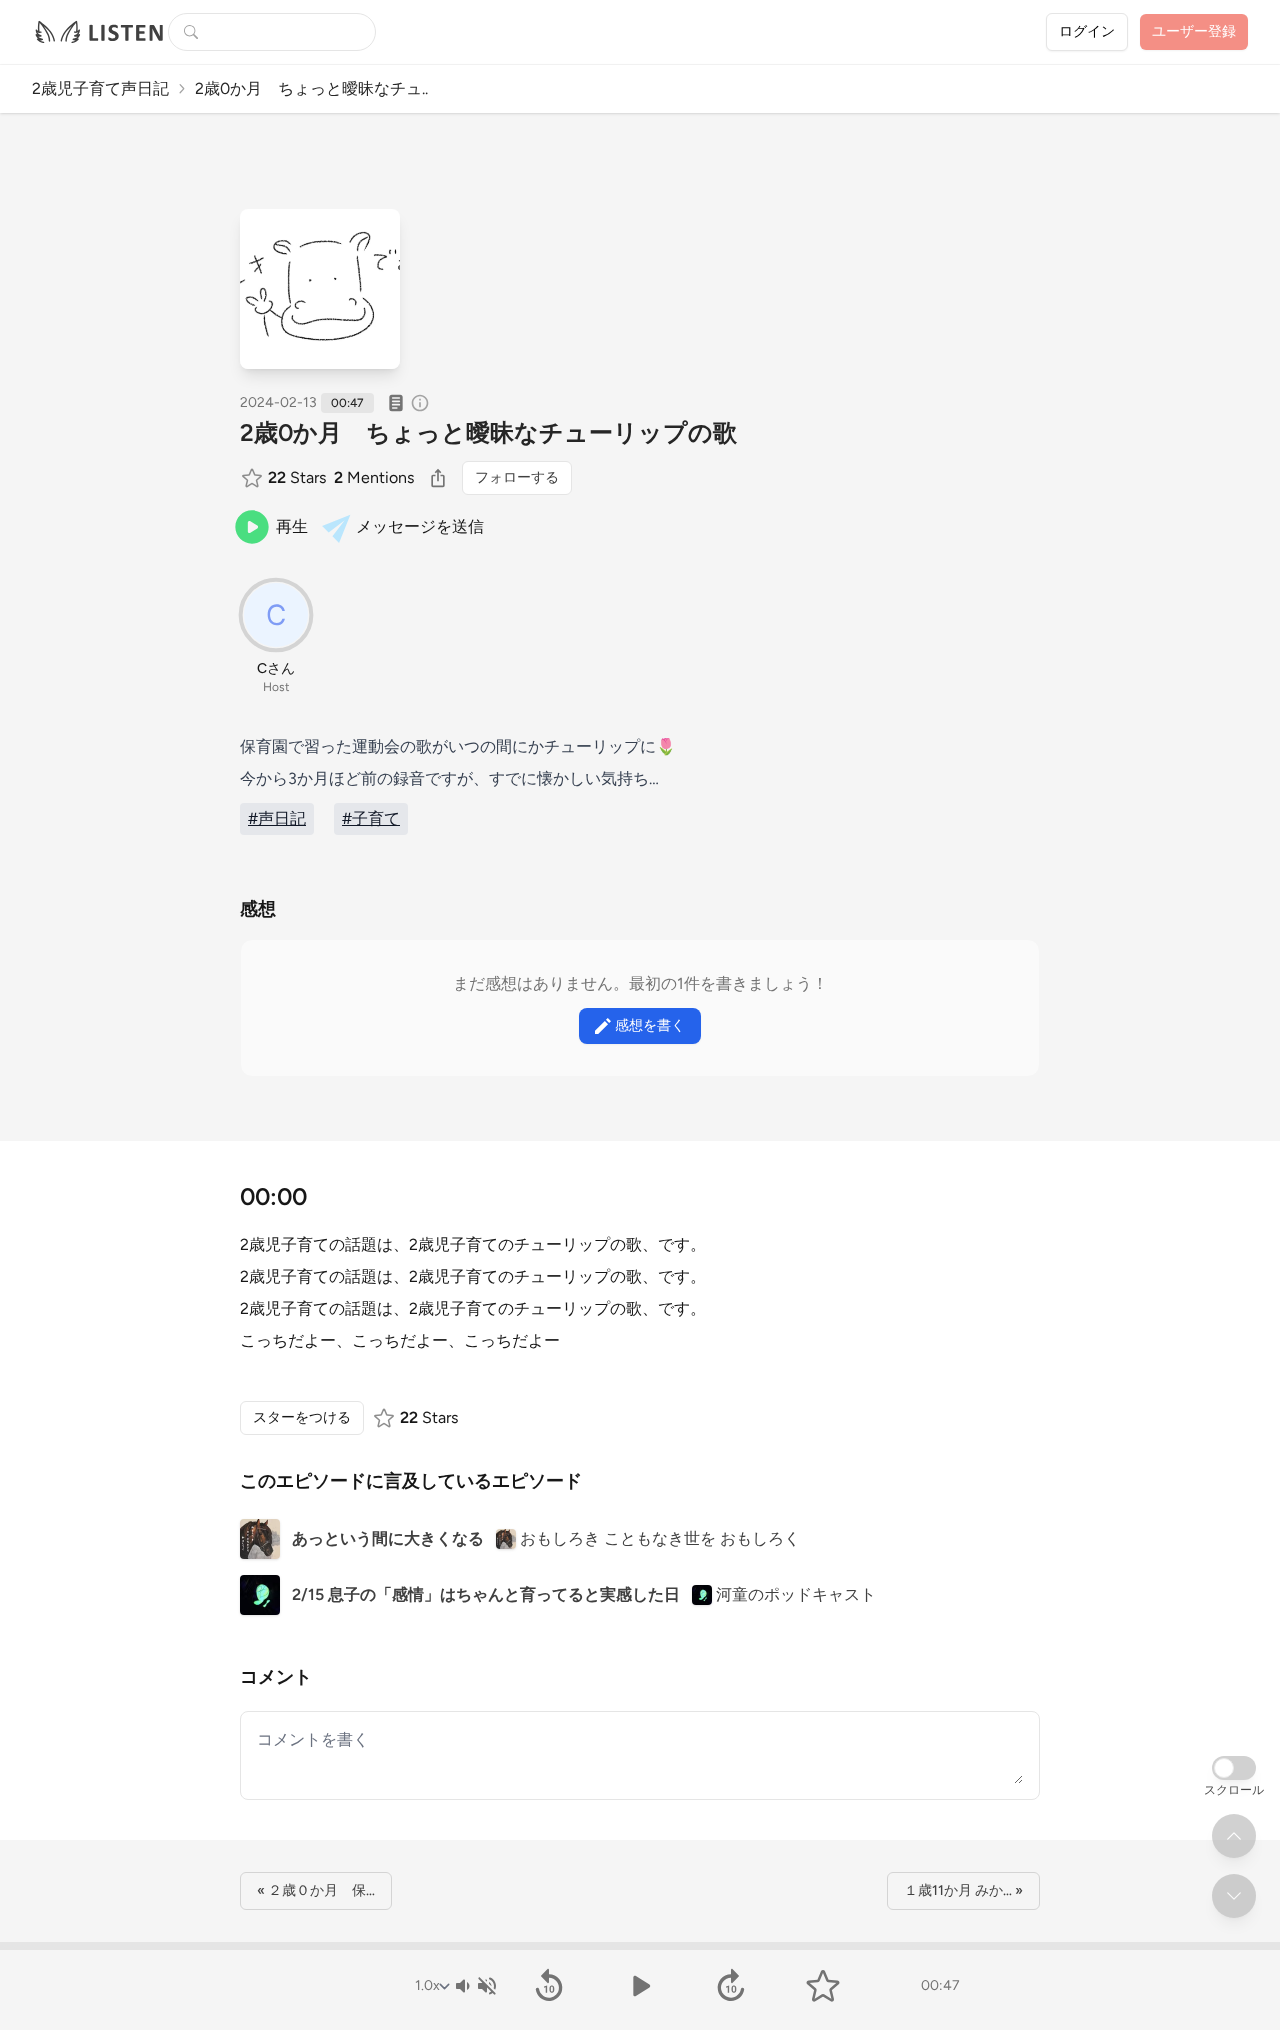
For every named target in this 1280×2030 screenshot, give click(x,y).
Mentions (374, 477)
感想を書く (650, 1025)
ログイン (1087, 31)
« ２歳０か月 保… (316, 1890)
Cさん (276, 668)
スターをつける (302, 1417)
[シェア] (438, 478)
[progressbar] (640, 1946)
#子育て (371, 818)
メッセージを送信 (420, 526)
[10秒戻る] (548, 1986)
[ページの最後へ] (1234, 1896)
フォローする (517, 477)
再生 (292, 526)
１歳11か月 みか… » (963, 1890)
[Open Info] (420, 403)
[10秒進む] (731, 1986)
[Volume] (475, 1986)
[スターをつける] (254, 478)
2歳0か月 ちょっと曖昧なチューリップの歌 (488, 432)
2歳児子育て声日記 (100, 88)
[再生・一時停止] (639, 1986)
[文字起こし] (396, 403)
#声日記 (277, 818)
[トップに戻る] (1234, 1836)
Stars (297, 477)
